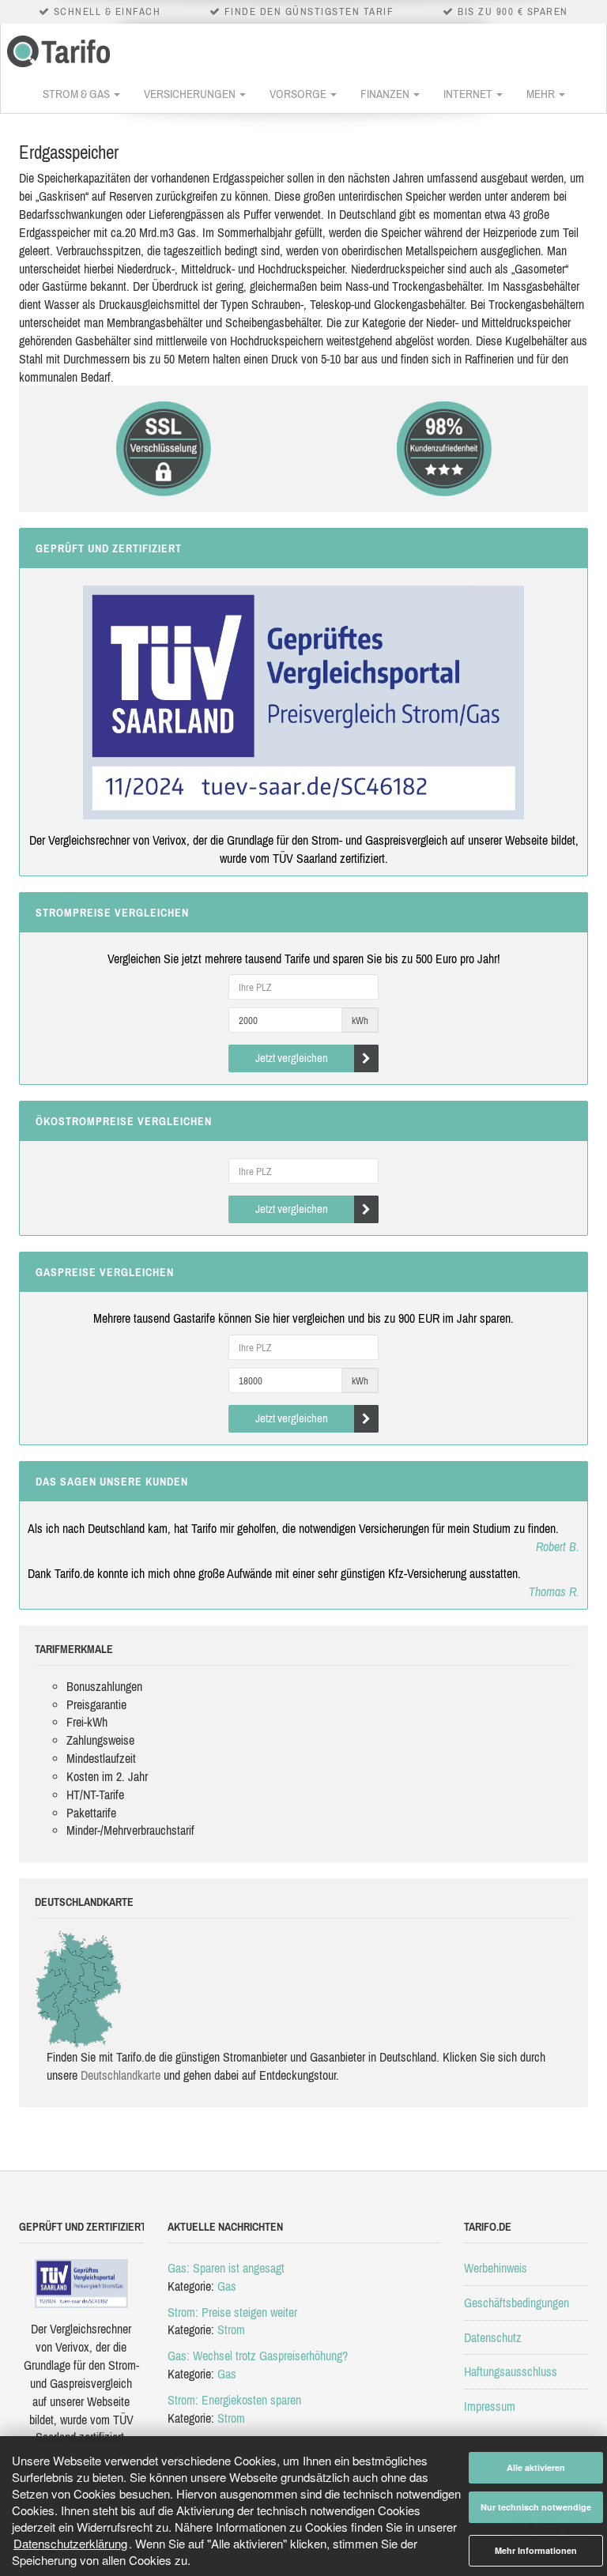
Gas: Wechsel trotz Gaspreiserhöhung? (258, 2356)
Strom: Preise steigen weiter (232, 2312)
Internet (469, 94)
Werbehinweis (496, 2268)
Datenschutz (493, 2337)
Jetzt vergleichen (292, 1058)
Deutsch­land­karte (121, 2075)
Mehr (542, 94)
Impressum (490, 2406)
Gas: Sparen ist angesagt (226, 2268)
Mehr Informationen (536, 2550)
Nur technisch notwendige (536, 2507)
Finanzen (386, 94)
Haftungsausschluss (511, 2371)
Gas (227, 2286)
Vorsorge (299, 94)
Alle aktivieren (536, 2467)
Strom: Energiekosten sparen (234, 2400)
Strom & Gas (77, 94)
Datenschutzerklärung (70, 2543)
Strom (231, 2329)
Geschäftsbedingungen (517, 2303)
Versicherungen (191, 94)
